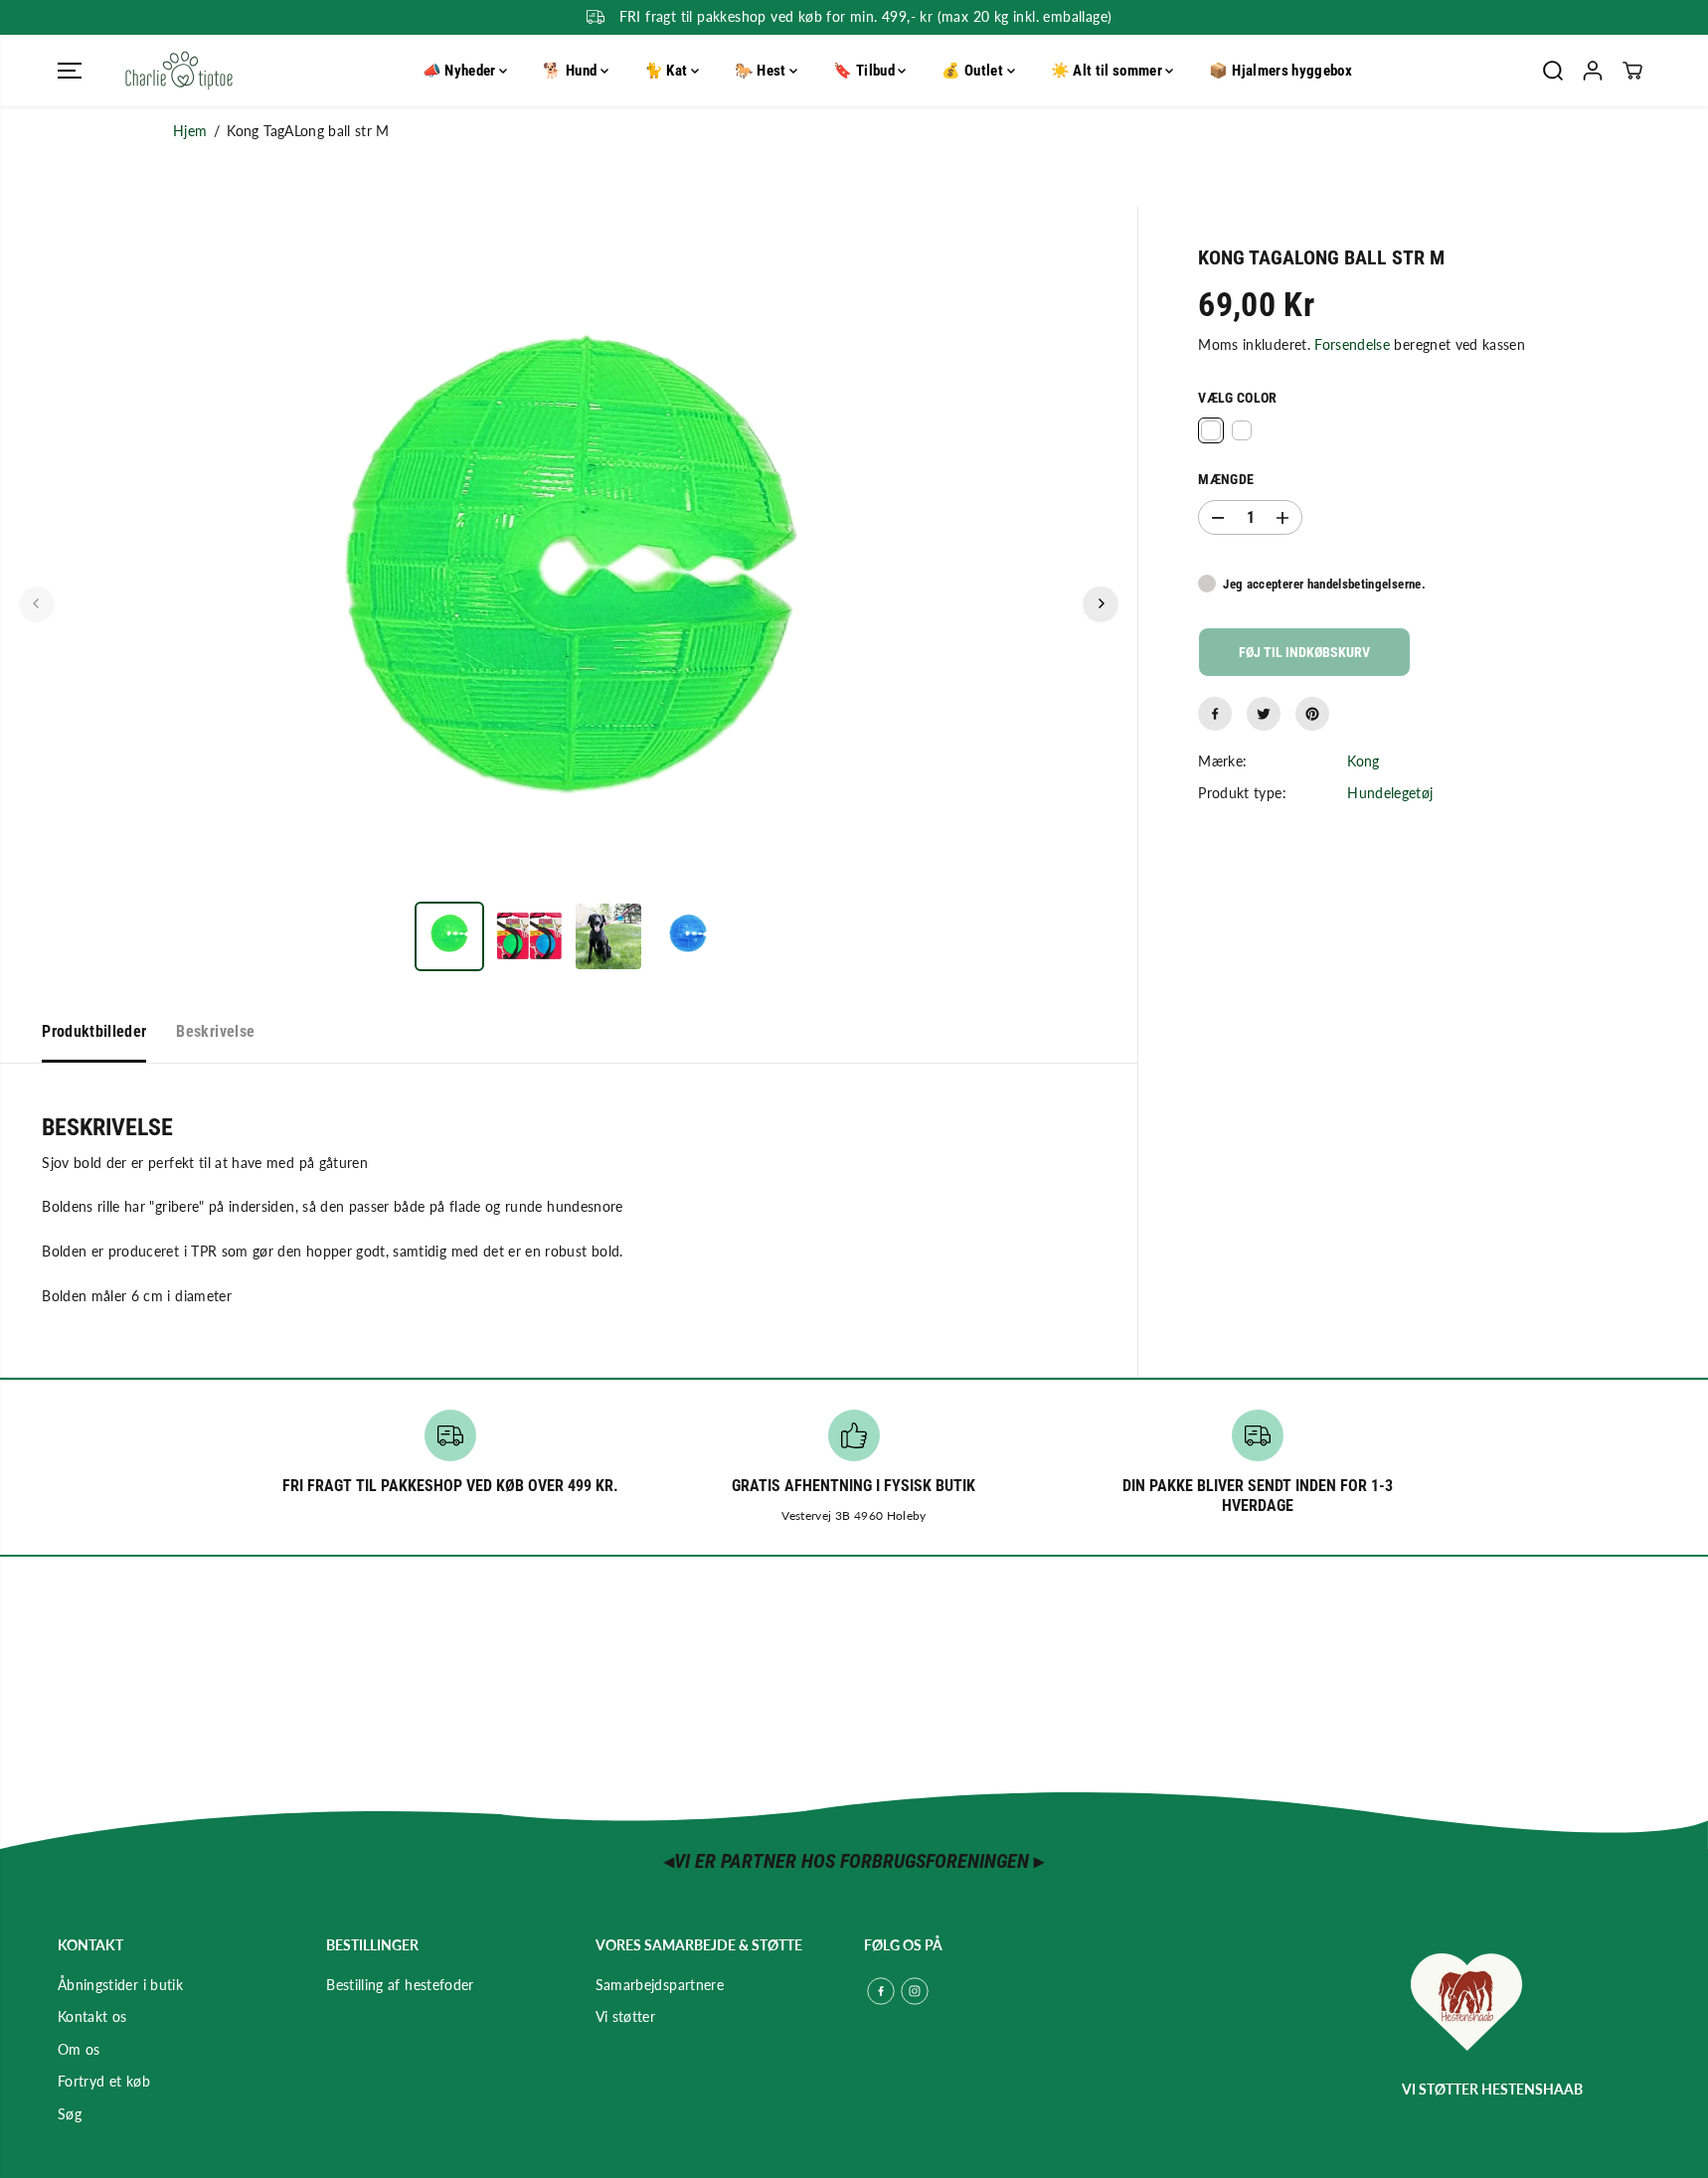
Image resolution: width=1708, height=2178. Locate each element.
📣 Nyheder (461, 71)
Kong (1363, 761)
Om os (79, 2049)
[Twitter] (1264, 714)
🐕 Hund (571, 71)
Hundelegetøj (1390, 794)
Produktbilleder (94, 1031)
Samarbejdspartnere (660, 1985)
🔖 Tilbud (865, 71)
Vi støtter (626, 2016)
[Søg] (1553, 71)
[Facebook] (1215, 714)
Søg (70, 2114)
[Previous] (37, 603)
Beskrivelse (215, 1031)
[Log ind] (1593, 71)
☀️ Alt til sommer (1109, 71)
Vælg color (1238, 398)
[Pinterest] (1312, 714)
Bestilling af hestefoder (400, 1985)
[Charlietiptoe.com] (179, 71)
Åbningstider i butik (120, 1985)
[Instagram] (915, 1991)
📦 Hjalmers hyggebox (1281, 71)
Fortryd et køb (104, 2081)
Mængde (1226, 480)
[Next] (1101, 603)
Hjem (190, 131)
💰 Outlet (974, 71)
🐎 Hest (762, 71)
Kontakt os (92, 2016)
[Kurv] (1632, 71)
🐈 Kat (668, 71)
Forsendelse (1352, 345)
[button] (70, 71)
